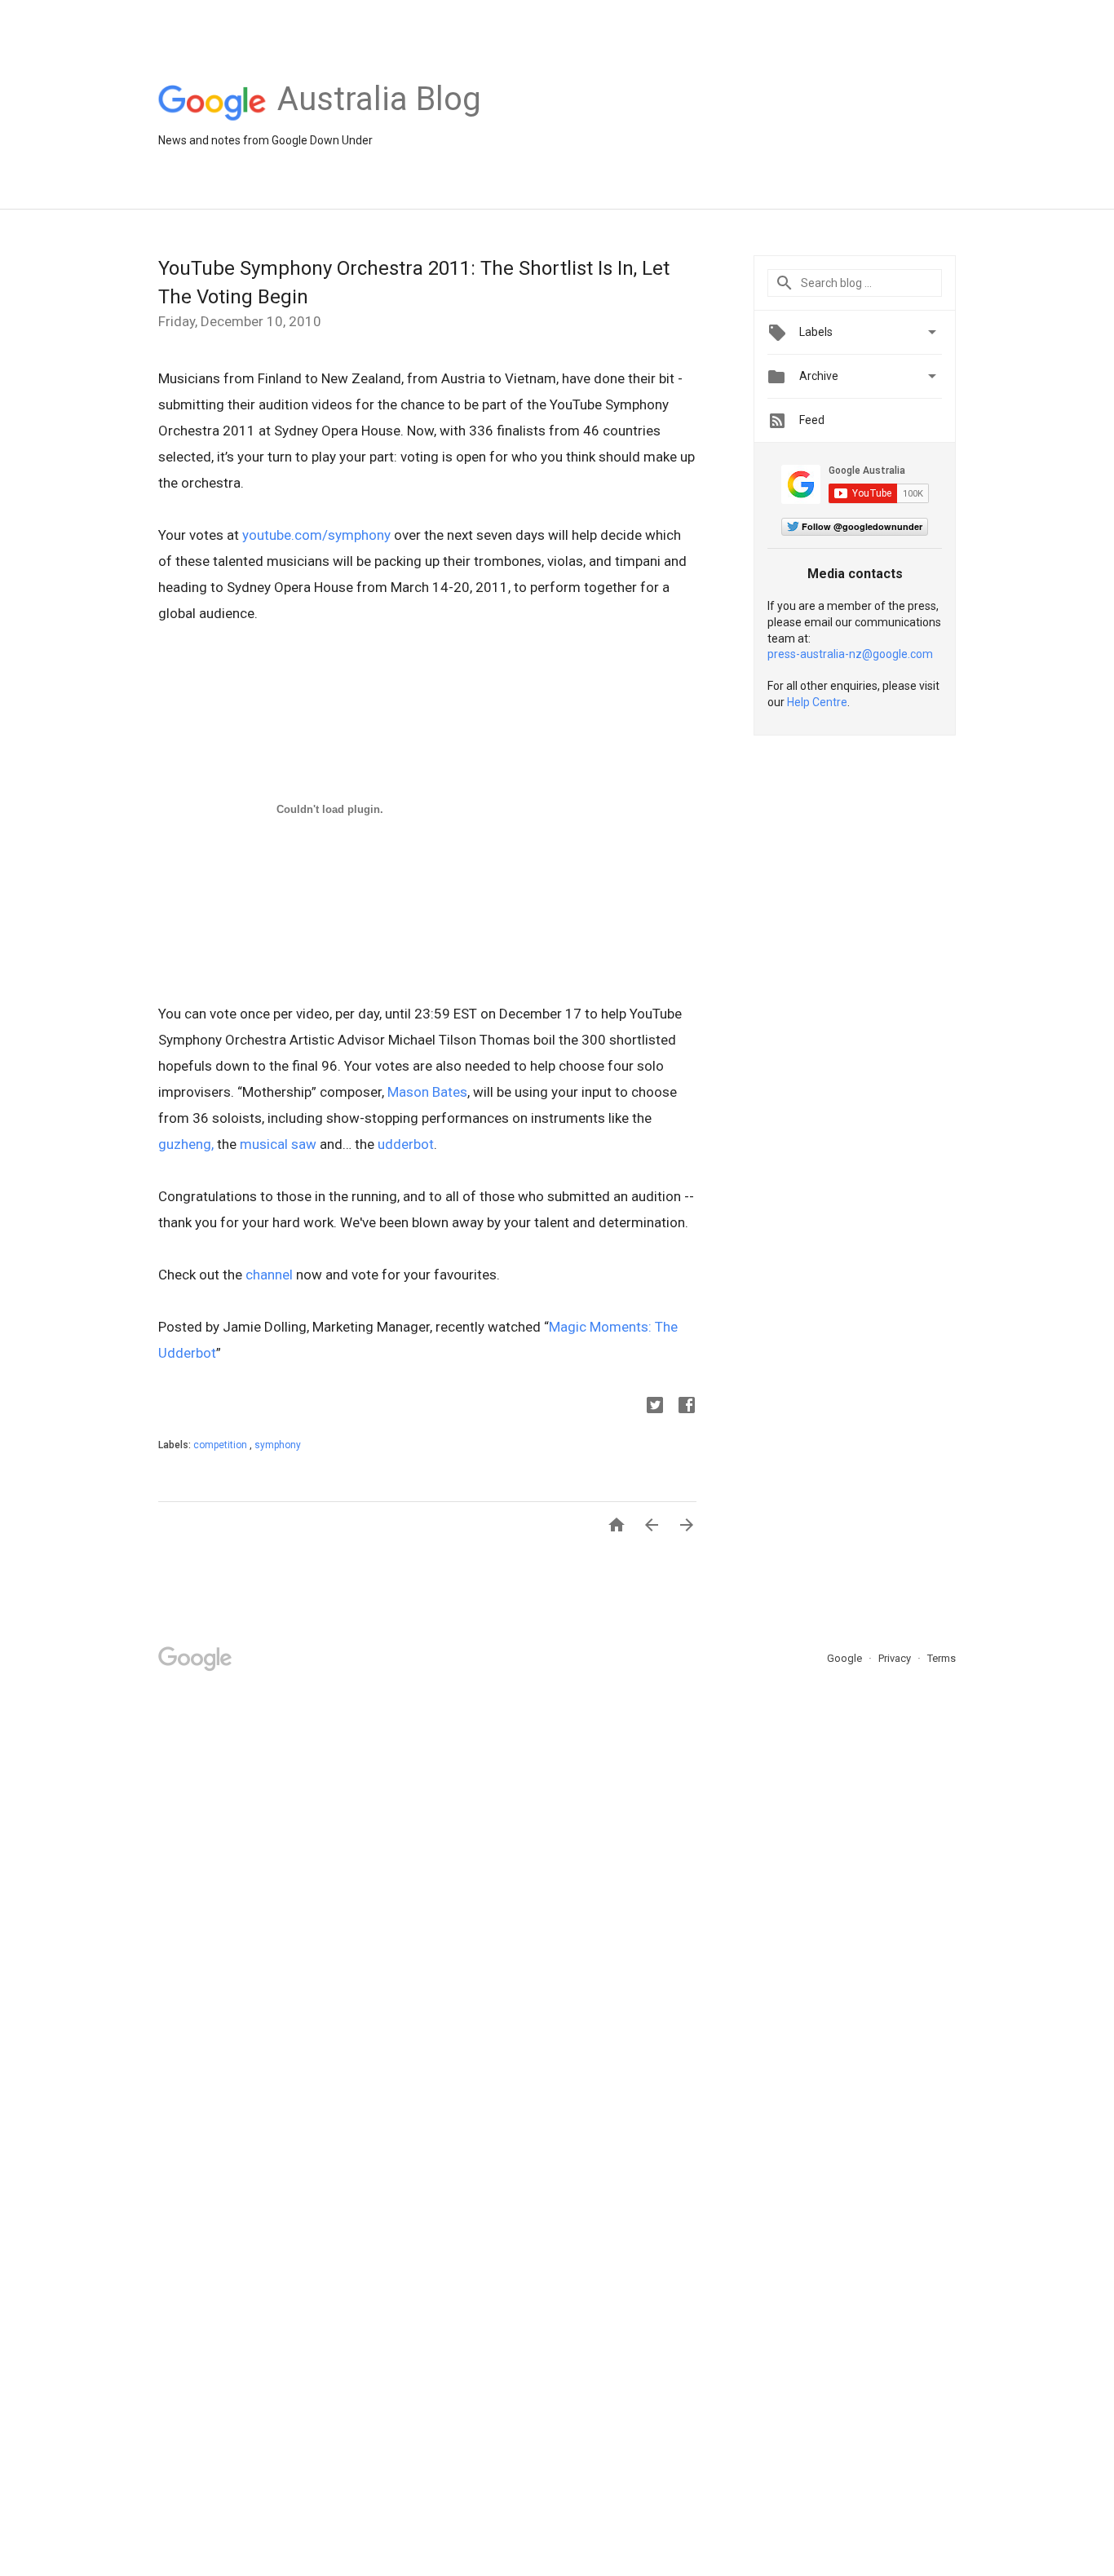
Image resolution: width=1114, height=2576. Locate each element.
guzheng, (186, 1144)
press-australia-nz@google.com (850, 654)
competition (221, 1445)
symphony (278, 1445)
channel (269, 1275)
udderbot (406, 1144)
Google (846, 1658)
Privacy (896, 1658)
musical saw (278, 1144)
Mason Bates (427, 1092)
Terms (942, 1658)
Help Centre (817, 702)
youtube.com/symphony (316, 535)
